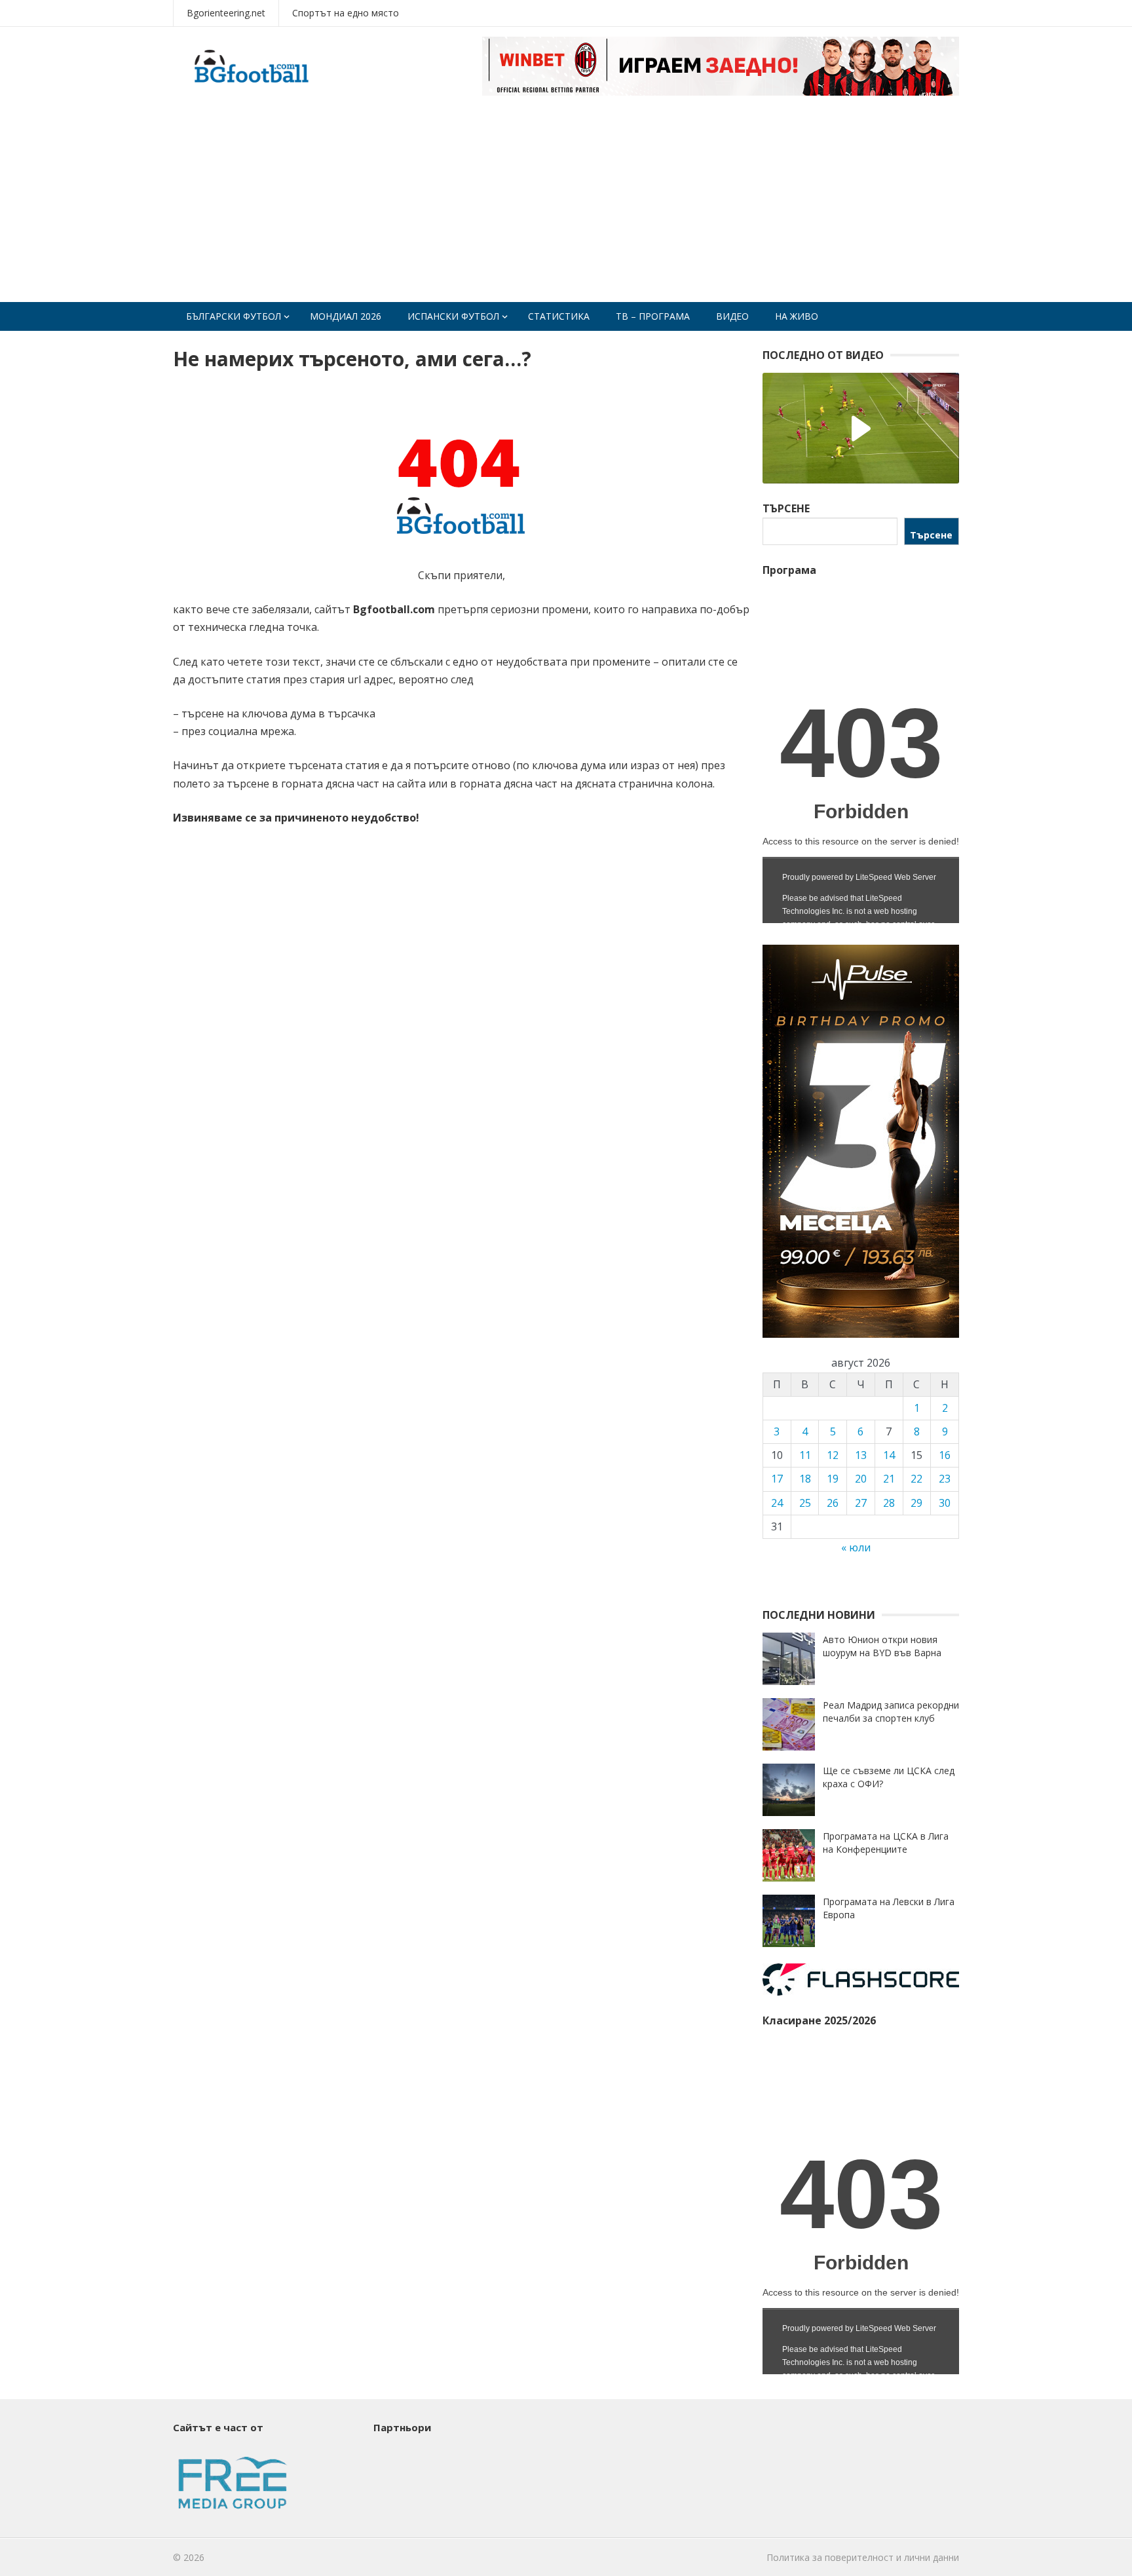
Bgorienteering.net (226, 13)
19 (833, 1479)
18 (805, 1479)
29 (916, 1503)
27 (861, 1503)
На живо (797, 316)
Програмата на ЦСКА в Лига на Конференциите (886, 1843)
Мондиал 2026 (346, 316)
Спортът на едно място (346, 13)
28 (889, 1503)
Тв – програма (653, 316)
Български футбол (234, 316)
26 (833, 1503)
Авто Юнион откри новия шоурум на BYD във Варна (882, 1646)
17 (777, 1479)
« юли (856, 1547)
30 (945, 1503)
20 (861, 1479)
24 (777, 1503)
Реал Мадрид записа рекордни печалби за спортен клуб (891, 1712)
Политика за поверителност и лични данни (863, 2557)
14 (889, 1455)
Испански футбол (453, 316)
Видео (732, 316)
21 (889, 1479)
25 (805, 1503)
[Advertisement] (566, 204)
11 (805, 1455)
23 (945, 1479)
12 (833, 1455)
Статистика (559, 316)
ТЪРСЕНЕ (786, 508)
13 (861, 1455)
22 (916, 1479)
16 (945, 1455)
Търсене (931, 535)
